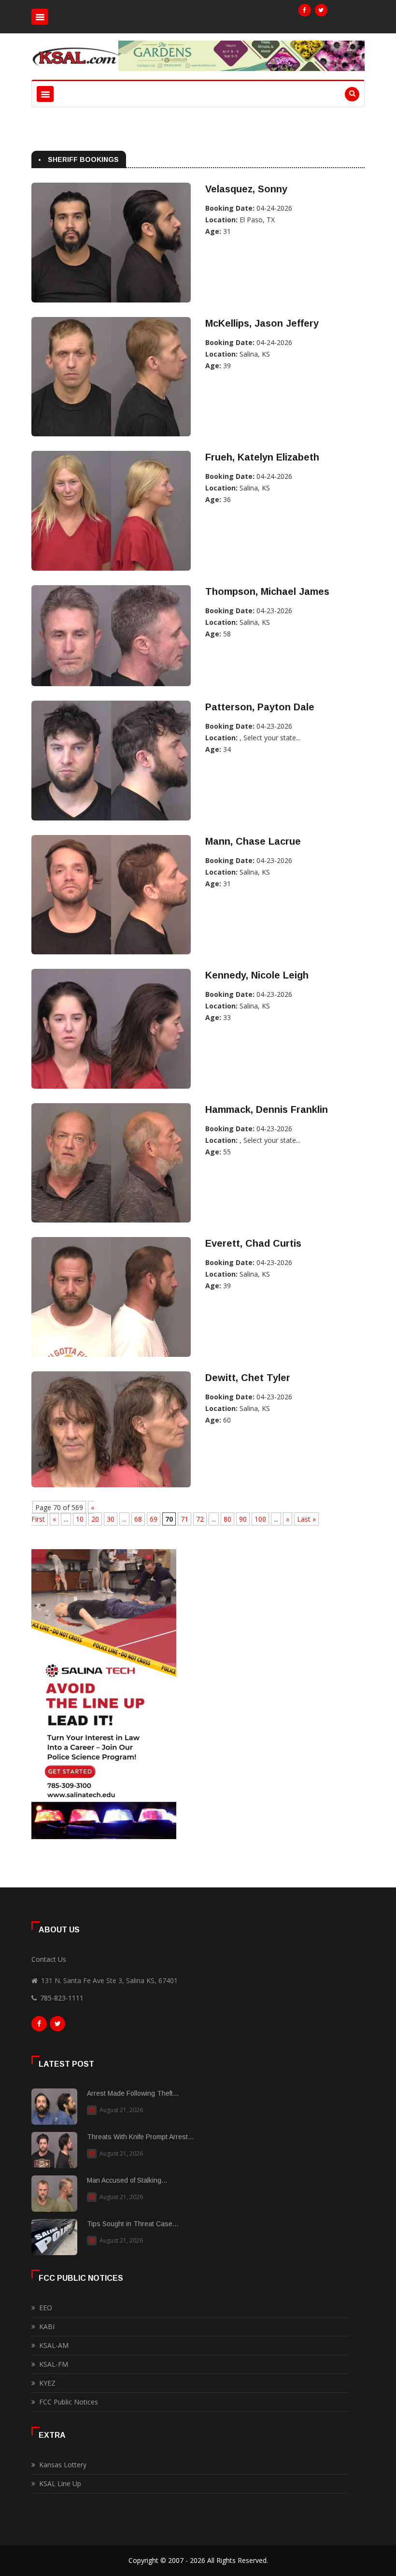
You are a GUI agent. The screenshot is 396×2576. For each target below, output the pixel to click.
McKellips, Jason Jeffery (262, 323)
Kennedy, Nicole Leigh (257, 975)
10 (80, 1519)
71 (184, 1519)
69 (154, 1519)
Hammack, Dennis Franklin (267, 1109)
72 (200, 1519)
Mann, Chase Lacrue (253, 841)
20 (95, 1519)
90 (243, 1519)
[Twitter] (321, 10)
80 (227, 1519)
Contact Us (49, 1959)
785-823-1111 (62, 1998)
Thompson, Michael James (267, 591)
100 (260, 1519)
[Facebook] (305, 10)
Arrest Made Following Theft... (133, 2093)
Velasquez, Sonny (246, 189)
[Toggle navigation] (40, 17)
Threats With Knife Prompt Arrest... (140, 2137)
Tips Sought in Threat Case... (133, 2224)
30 (111, 1519)
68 (138, 1519)
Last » (306, 1519)
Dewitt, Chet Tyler (248, 1378)
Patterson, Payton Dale (260, 707)
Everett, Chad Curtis (253, 1243)
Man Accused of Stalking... (127, 2180)
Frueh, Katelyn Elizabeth (262, 457)
